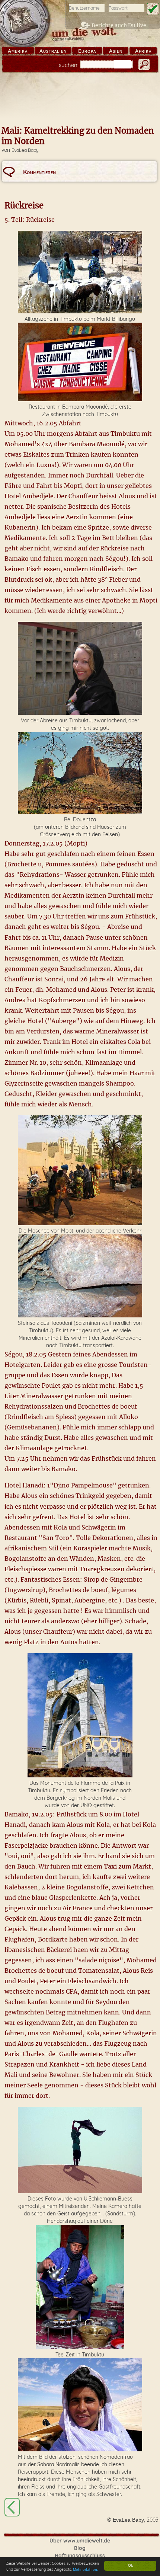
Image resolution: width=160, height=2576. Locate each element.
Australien (53, 51)
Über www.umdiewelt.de (80, 2541)
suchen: (69, 65)
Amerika (18, 51)
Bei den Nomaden (12, 2507)
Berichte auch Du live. (120, 25)
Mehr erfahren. (86, 2569)
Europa (87, 51)
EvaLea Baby (25, 150)
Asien (116, 51)
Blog (80, 2548)
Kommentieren (39, 172)
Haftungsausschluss (80, 2556)
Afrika (143, 51)
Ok (130, 2565)
